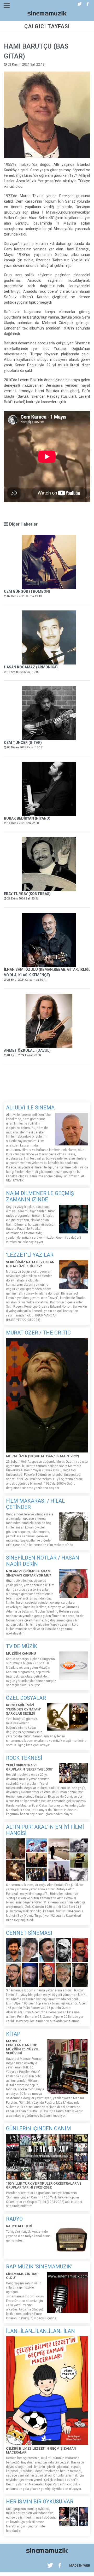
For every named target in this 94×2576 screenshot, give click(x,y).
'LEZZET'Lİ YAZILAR (30, 1255)
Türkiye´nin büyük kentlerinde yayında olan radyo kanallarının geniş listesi (28, 2236)
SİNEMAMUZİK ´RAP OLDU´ (22, 2276)
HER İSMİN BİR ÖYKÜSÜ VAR (40, 2502)
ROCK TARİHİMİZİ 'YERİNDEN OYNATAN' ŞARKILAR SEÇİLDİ (23, 1709)
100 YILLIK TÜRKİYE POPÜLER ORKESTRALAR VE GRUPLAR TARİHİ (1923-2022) (44, 2186)
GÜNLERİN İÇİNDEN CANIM (39, 2128)
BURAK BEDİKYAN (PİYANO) (27, 818)
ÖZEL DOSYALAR (26, 1698)
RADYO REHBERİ (19, 2226)
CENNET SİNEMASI (29, 1933)
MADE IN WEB (80, 2566)
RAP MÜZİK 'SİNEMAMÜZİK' (39, 2267)
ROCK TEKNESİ (24, 1758)
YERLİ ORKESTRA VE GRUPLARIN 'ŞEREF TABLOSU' (30, 1767)
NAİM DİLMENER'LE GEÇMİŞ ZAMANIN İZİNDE (40, 1196)
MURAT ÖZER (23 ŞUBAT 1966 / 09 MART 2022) (42, 1456)
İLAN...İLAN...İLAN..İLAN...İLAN (40, 2331)
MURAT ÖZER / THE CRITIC (38, 1333)
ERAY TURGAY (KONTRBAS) (27, 894)
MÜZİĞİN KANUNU (21, 1653)
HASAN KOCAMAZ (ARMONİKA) (31, 667)
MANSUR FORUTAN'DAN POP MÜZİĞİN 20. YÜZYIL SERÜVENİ (22, 2047)
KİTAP (13, 2034)
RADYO (14, 2219)
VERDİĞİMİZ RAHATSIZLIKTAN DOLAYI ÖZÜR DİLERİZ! (30, 1264)
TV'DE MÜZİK (22, 1646)
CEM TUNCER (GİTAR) (23, 743)
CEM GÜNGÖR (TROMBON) (27, 591)
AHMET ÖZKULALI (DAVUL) (27, 1050)
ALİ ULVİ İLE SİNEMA (30, 1108)
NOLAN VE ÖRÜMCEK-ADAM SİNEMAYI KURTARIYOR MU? (29, 1573)
